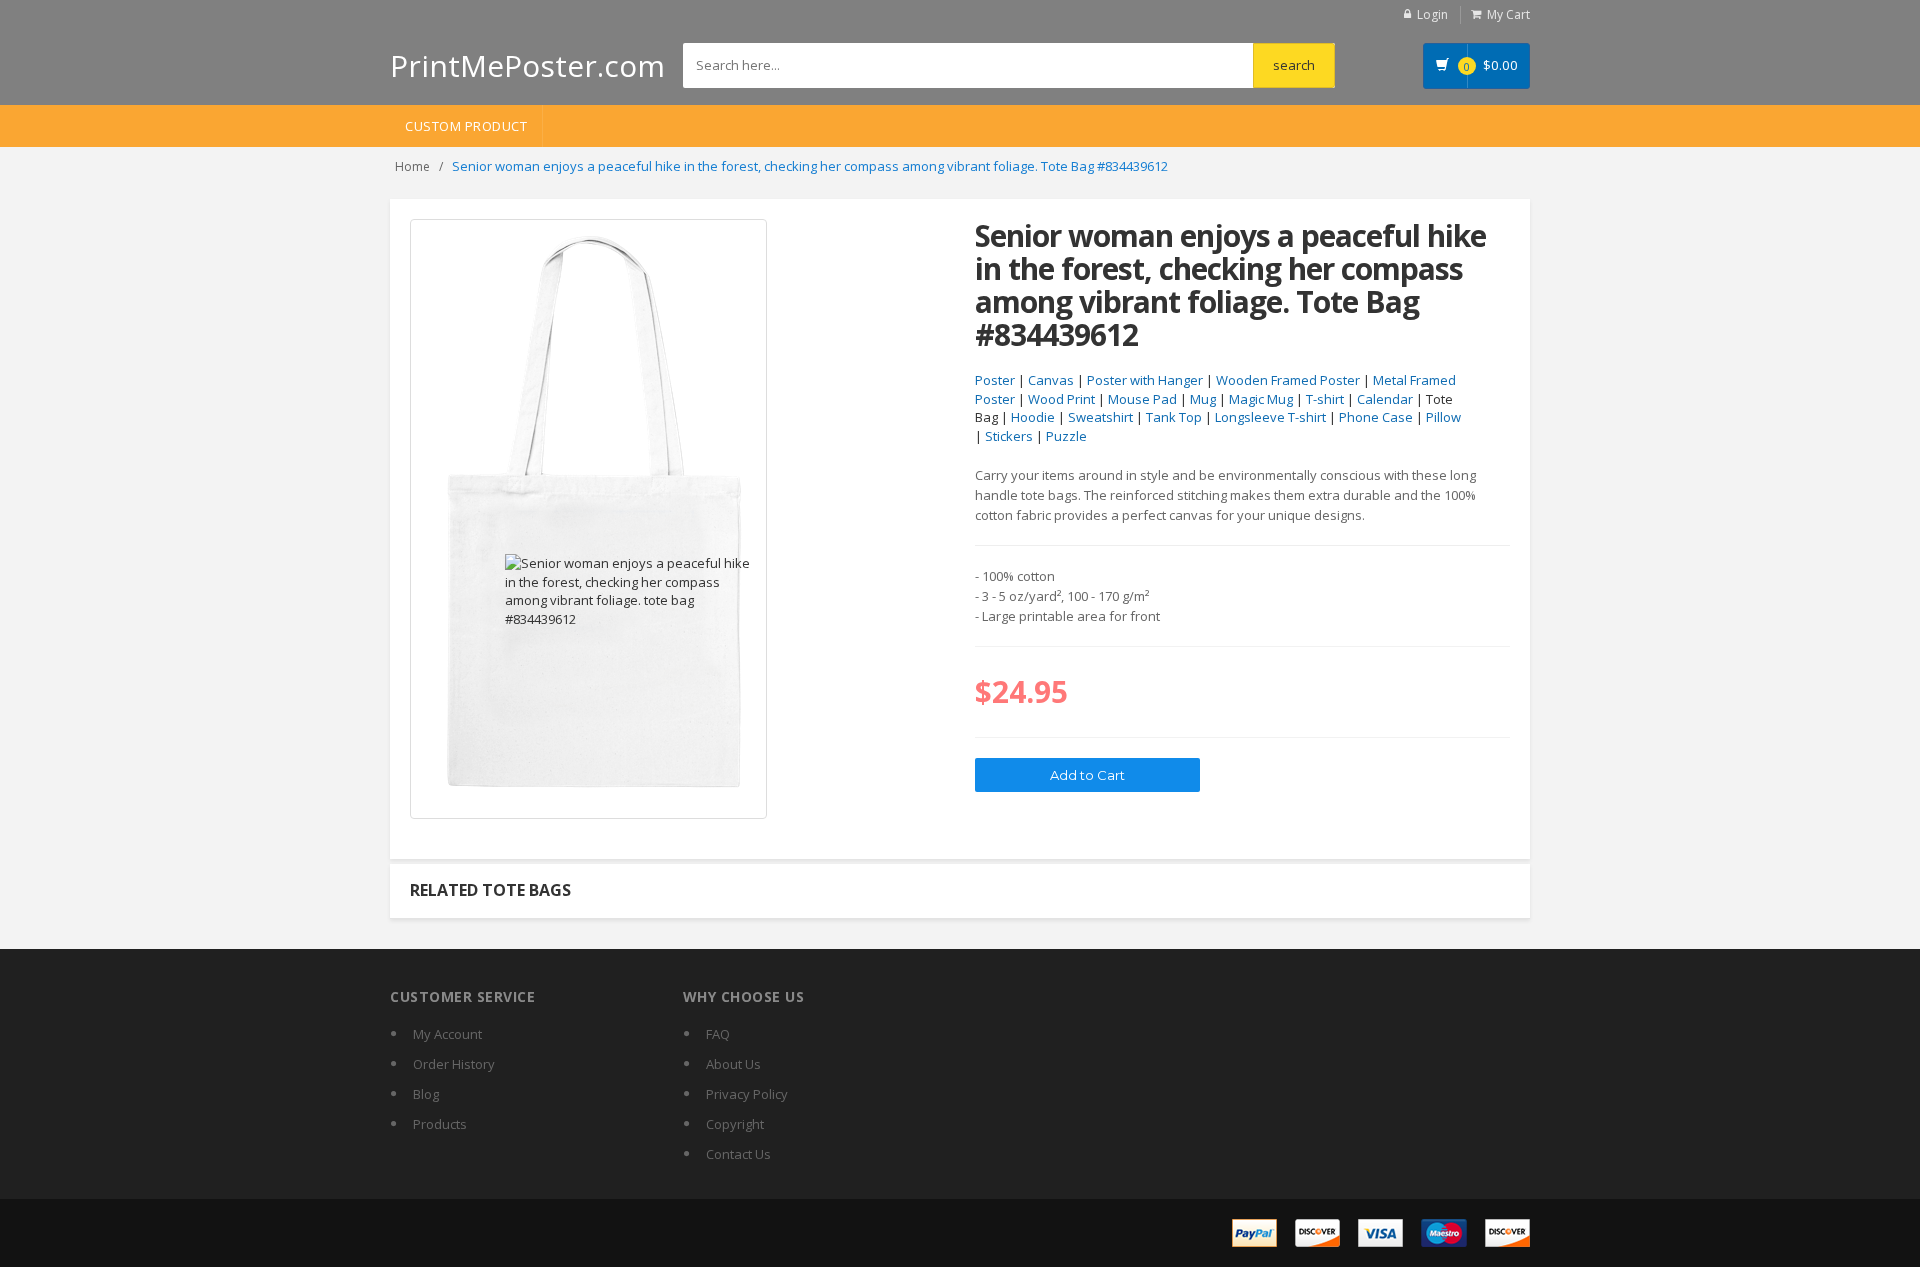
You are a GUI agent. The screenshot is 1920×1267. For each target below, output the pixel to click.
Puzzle (1066, 436)
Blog (426, 1094)
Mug (1203, 399)
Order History (454, 1064)
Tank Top (1174, 417)
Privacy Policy (747, 1094)
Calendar (1385, 399)
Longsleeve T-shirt (1270, 417)
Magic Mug (1261, 399)
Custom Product (466, 126)
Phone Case (1376, 417)
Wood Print (1061, 399)
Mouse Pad (1142, 399)
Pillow (1443, 417)
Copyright (735, 1124)
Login (1432, 14)
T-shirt (1325, 399)
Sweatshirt (1100, 417)
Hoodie (1033, 417)
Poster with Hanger (1145, 380)
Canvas (1051, 380)
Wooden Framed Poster (1288, 380)
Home (412, 166)
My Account (447, 1034)
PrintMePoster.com (527, 65)
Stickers (1009, 436)
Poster (995, 380)
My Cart (1508, 14)
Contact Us (738, 1154)
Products (440, 1124)
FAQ (718, 1034)
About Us (733, 1064)
